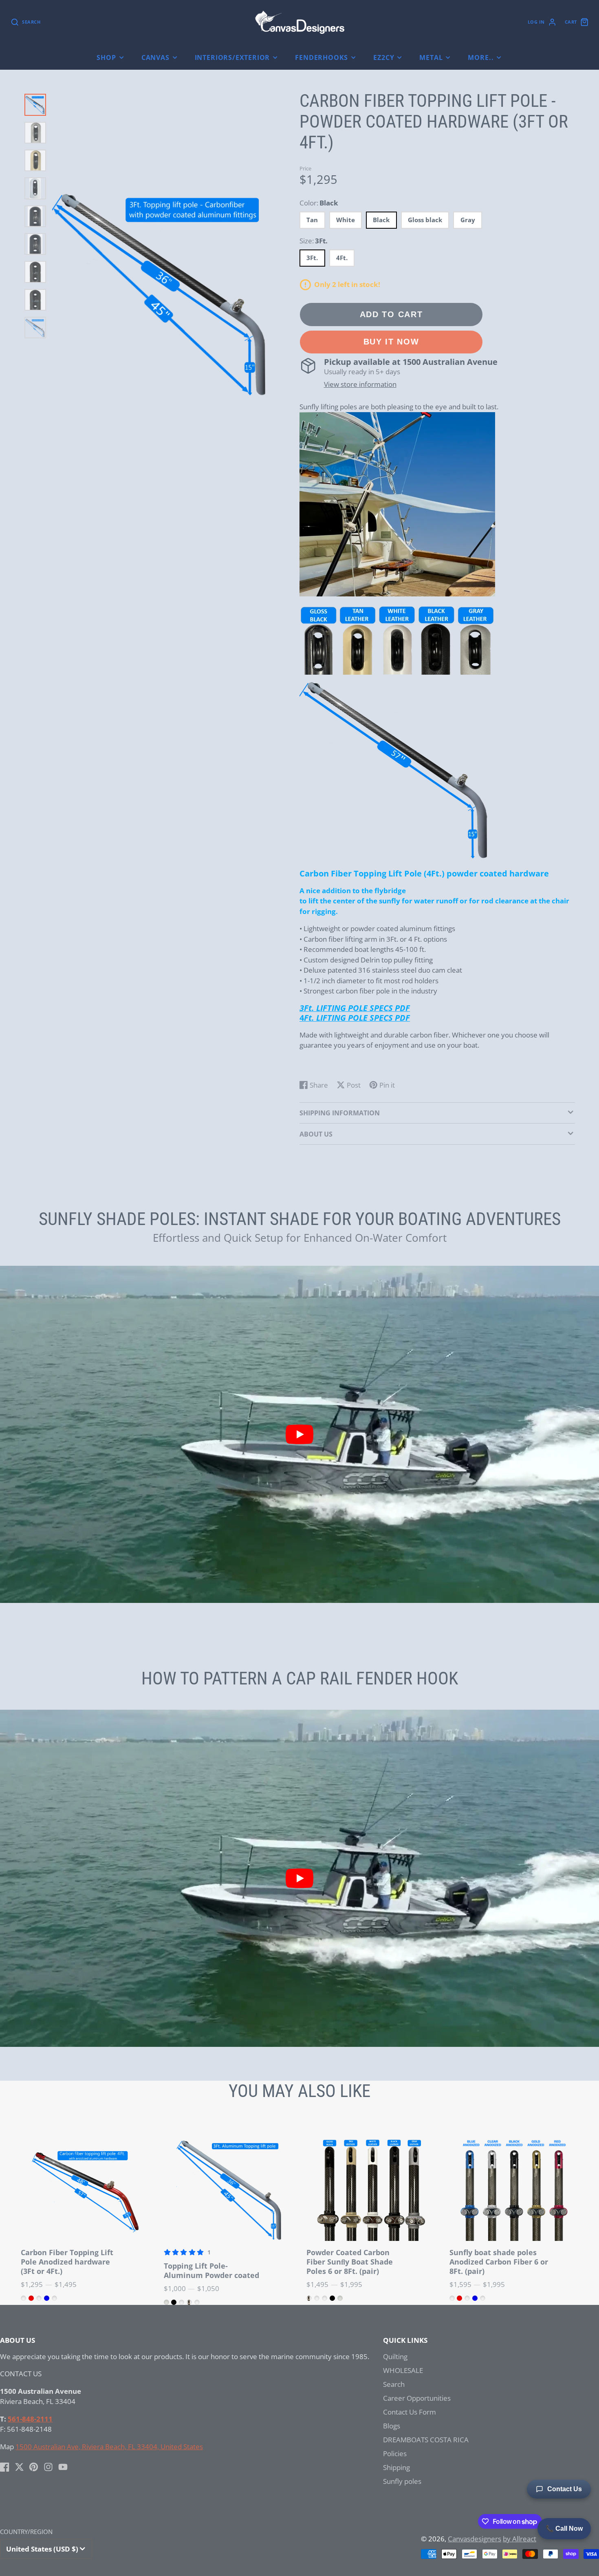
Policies (395, 2453)
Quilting (395, 2356)
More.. (481, 57)
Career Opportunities (417, 2398)
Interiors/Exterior (232, 57)
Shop (106, 57)
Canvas (155, 57)
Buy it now (391, 342)
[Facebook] (5, 2467)
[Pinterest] (34, 2467)
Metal (431, 57)
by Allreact (520, 2539)
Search (394, 2384)
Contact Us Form (410, 2412)
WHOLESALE (403, 2370)
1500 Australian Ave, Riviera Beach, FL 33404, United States (109, 2447)
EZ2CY (384, 57)
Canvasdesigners (475, 2539)
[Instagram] (48, 2467)
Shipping (396, 2467)
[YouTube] (63, 2467)
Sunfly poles (402, 2481)
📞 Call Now (564, 2529)
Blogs (392, 2426)
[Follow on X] (19, 2467)
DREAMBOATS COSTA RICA (426, 2440)
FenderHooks (322, 57)
